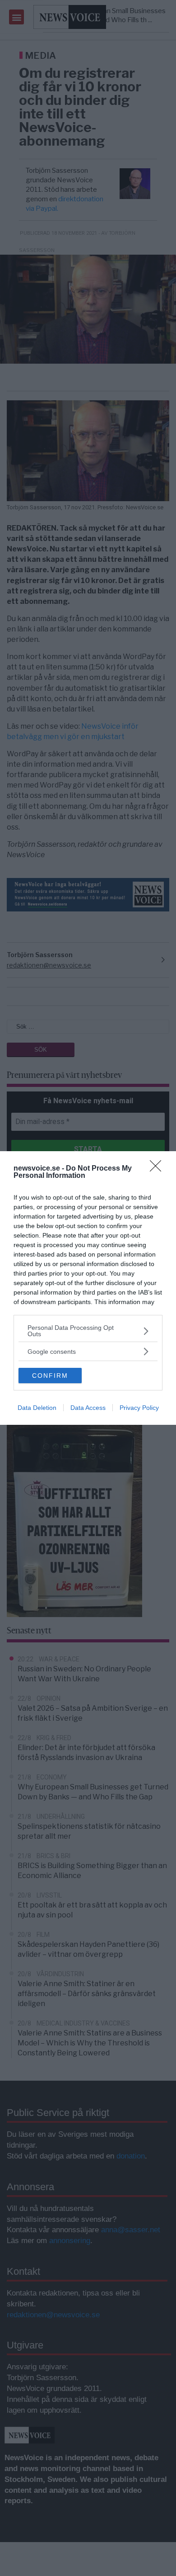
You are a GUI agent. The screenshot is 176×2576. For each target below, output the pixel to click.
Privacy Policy (139, 1408)
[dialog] (88, 1288)
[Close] (158, 1169)
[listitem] (88, 1331)
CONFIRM (50, 1376)
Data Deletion (37, 1408)
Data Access (88, 1408)
